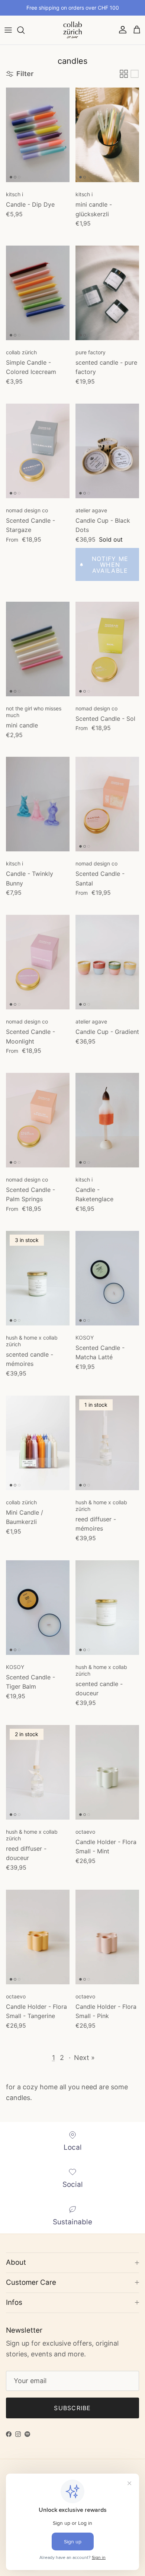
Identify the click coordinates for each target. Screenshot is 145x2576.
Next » (84, 2058)
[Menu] (8, 30)
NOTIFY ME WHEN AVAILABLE (110, 565)
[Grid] (124, 74)
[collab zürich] (72, 30)
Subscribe (72, 2408)
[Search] (25, 30)
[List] (135, 74)
